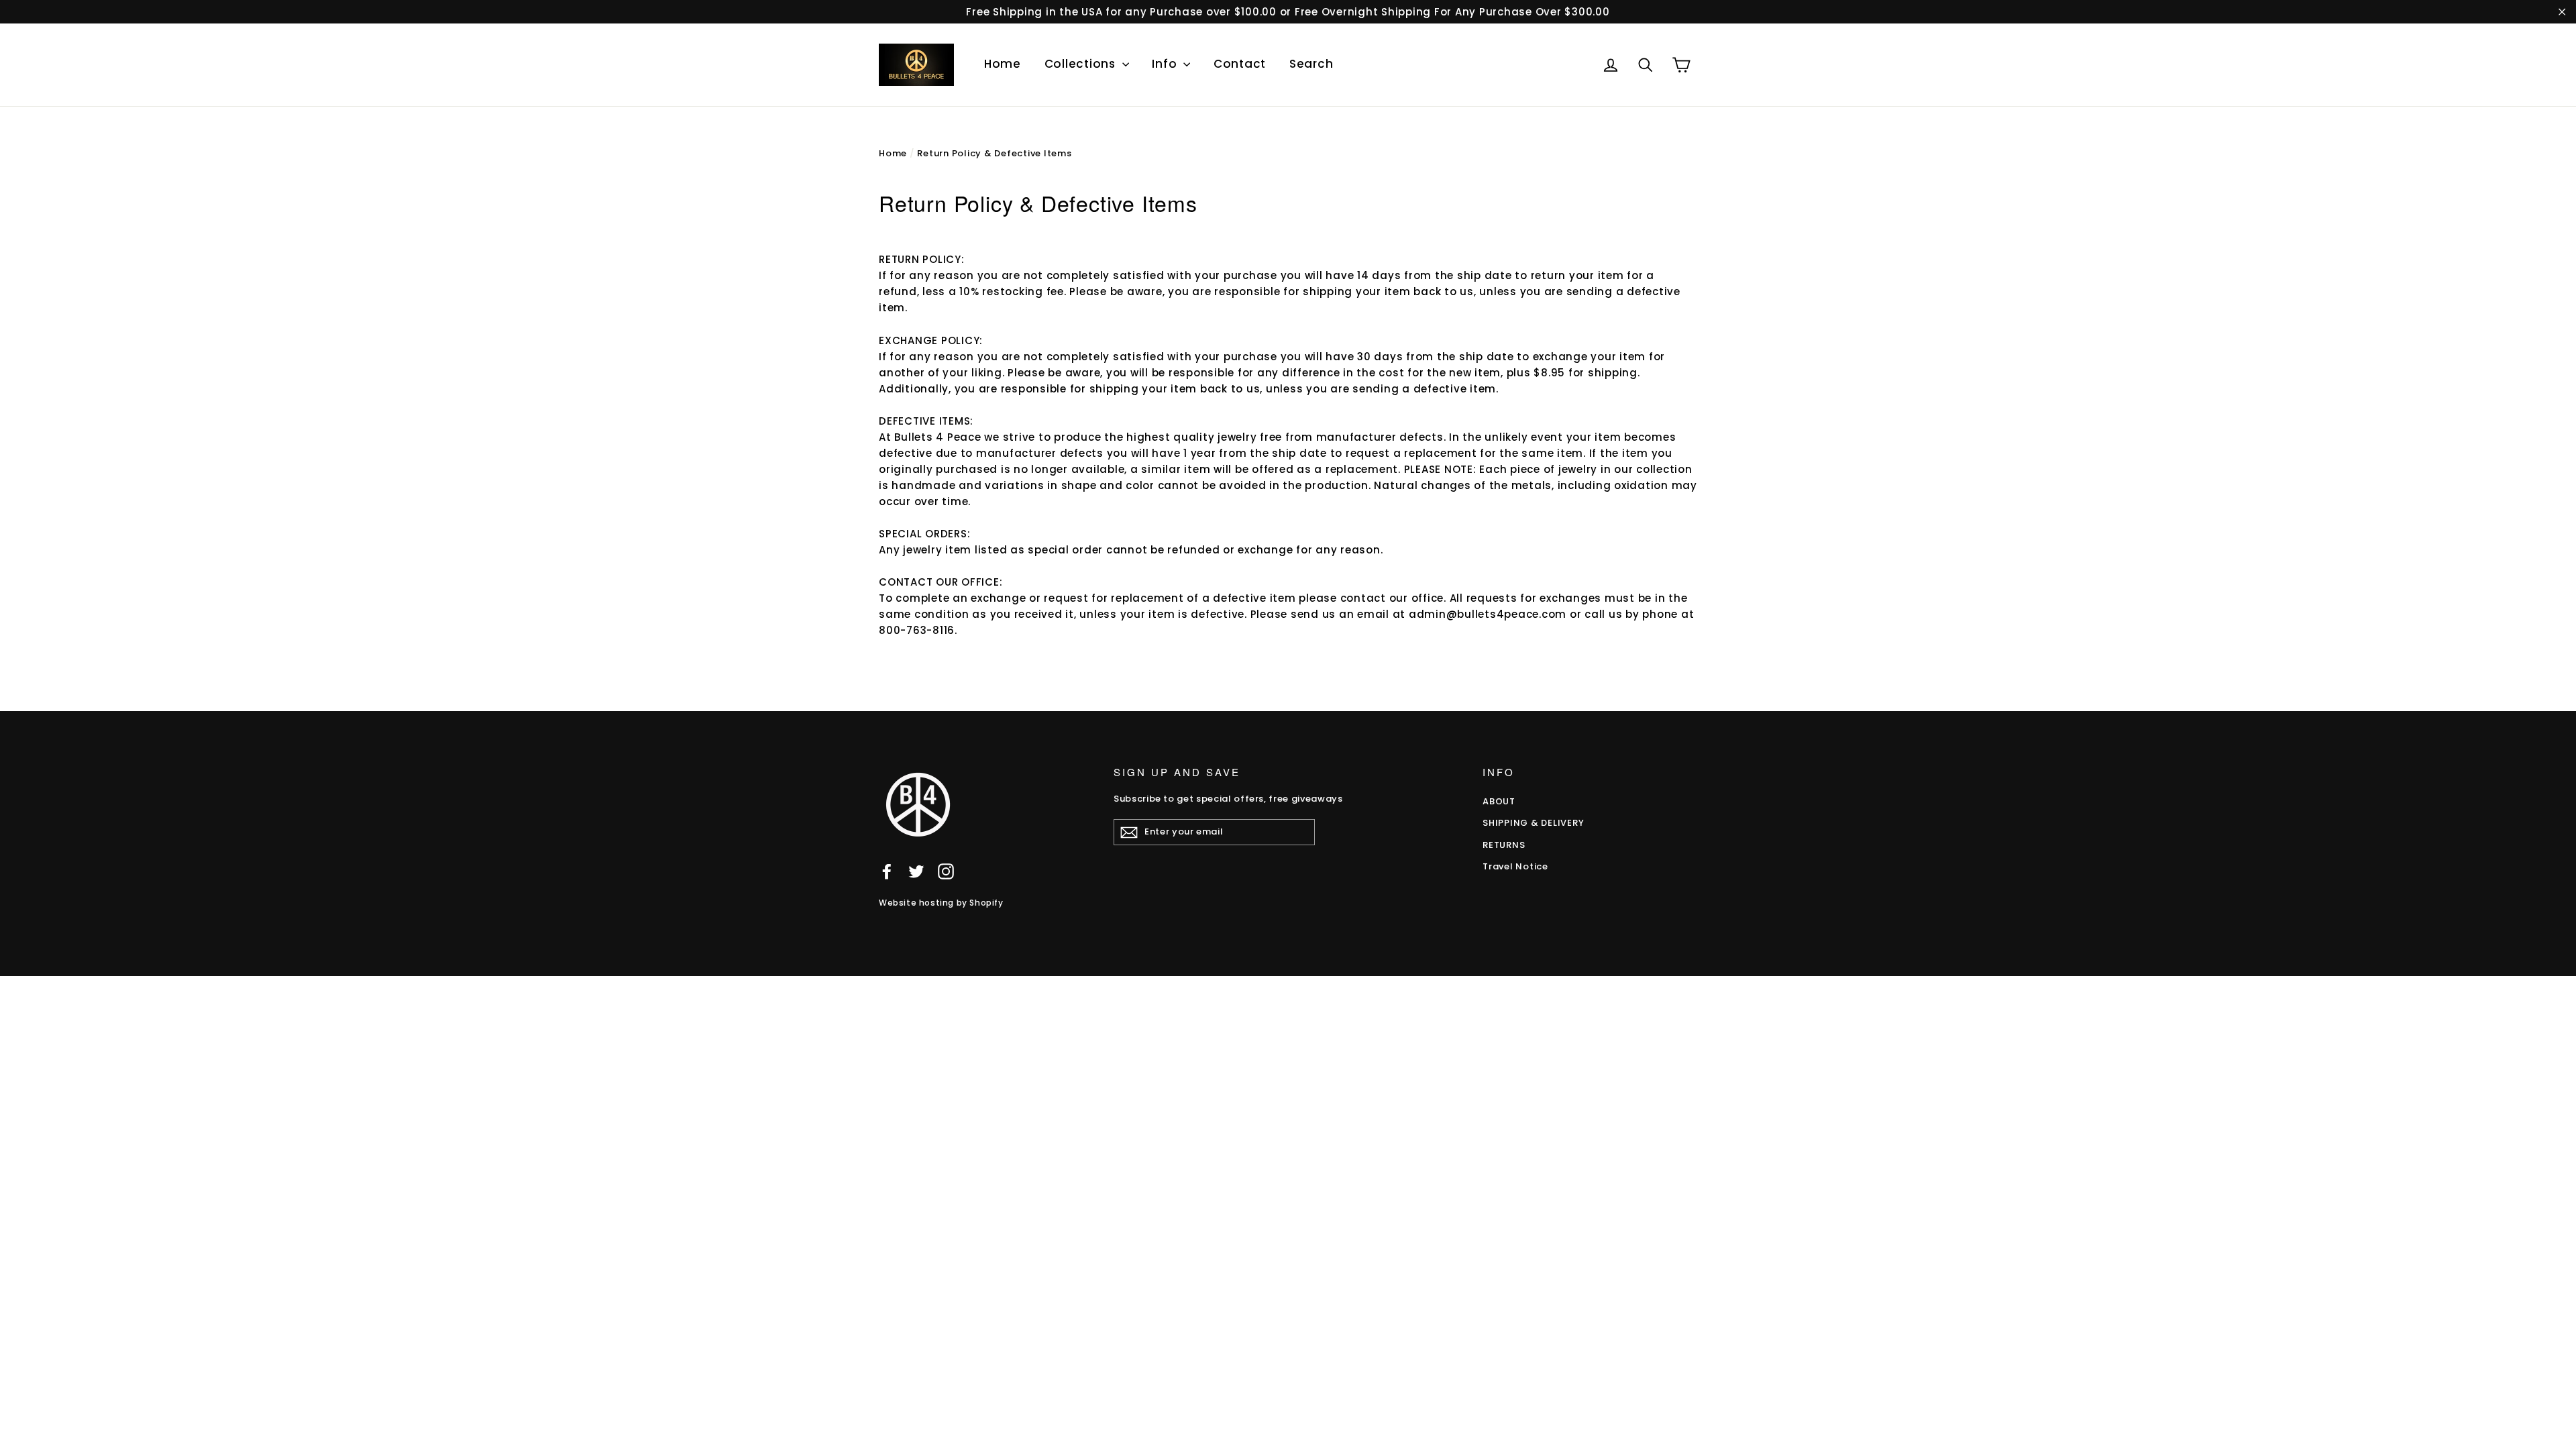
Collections (1082, 64)
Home (1003, 64)
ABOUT (1499, 801)
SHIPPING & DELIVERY (1533, 823)
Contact (1240, 64)
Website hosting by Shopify (941, 903)
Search (1311, 64)
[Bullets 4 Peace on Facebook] (887, 871)
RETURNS (1504, 845)
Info (1166, 64)
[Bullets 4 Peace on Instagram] (946, 871)
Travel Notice (1515, 866)
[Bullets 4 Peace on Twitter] (916, 871)
